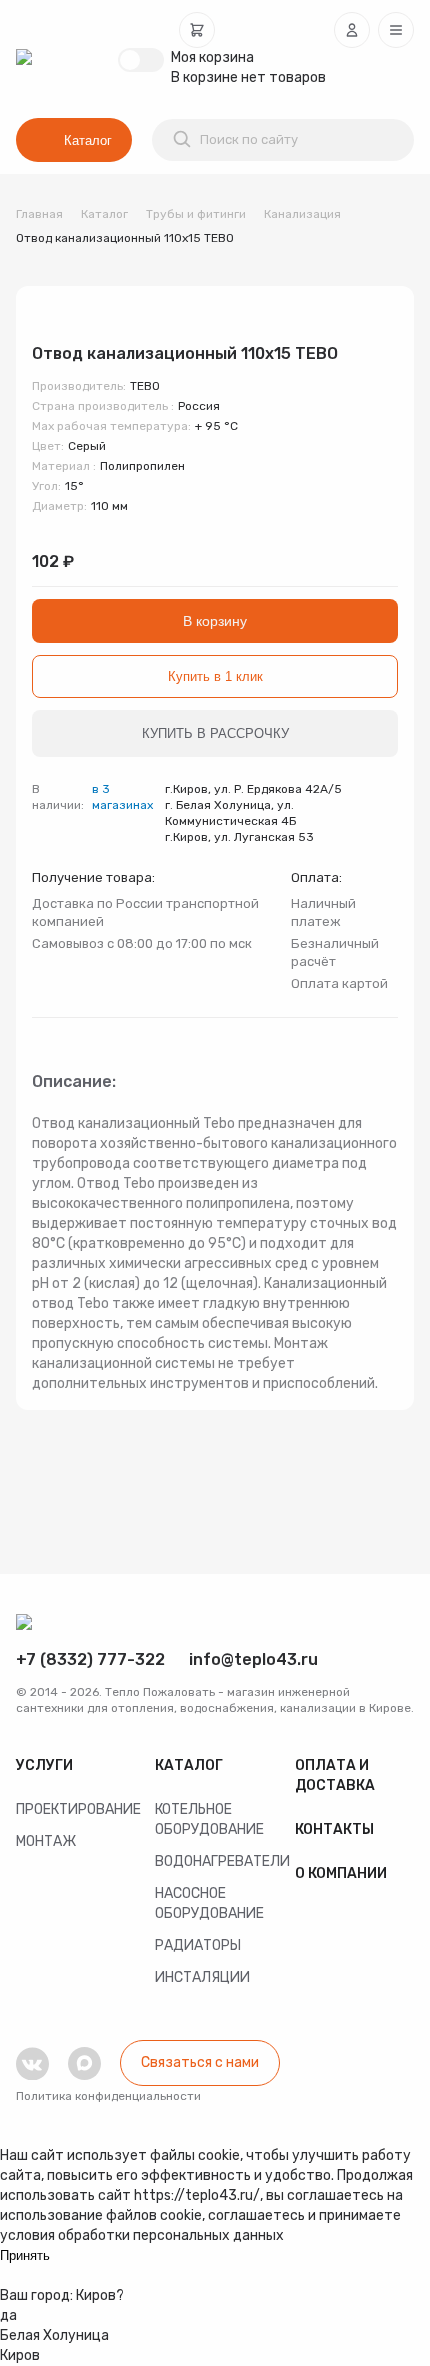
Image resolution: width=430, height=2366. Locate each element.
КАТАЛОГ (189, 1765)
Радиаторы (198, 1945)
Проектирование (75, 1809)
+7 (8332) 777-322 (90, 1659)
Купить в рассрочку (215, 733)
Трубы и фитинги (196, 214)
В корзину (215, 621)
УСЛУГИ (44, 1765)
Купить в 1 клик (215, 676)
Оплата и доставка (335, 1775)
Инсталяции (202, 1977)
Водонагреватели (214, 1861)
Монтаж (46, 1841)
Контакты (334, 1829)
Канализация (302, 214)
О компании (341, 1873)
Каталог (88, 140)
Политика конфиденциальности (108, 2096)
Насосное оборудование (209, 1903)
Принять (25, 2255)
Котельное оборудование (209, 1819)
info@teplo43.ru (253, 1659)
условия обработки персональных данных (142, 2235)
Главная (39, 214)
